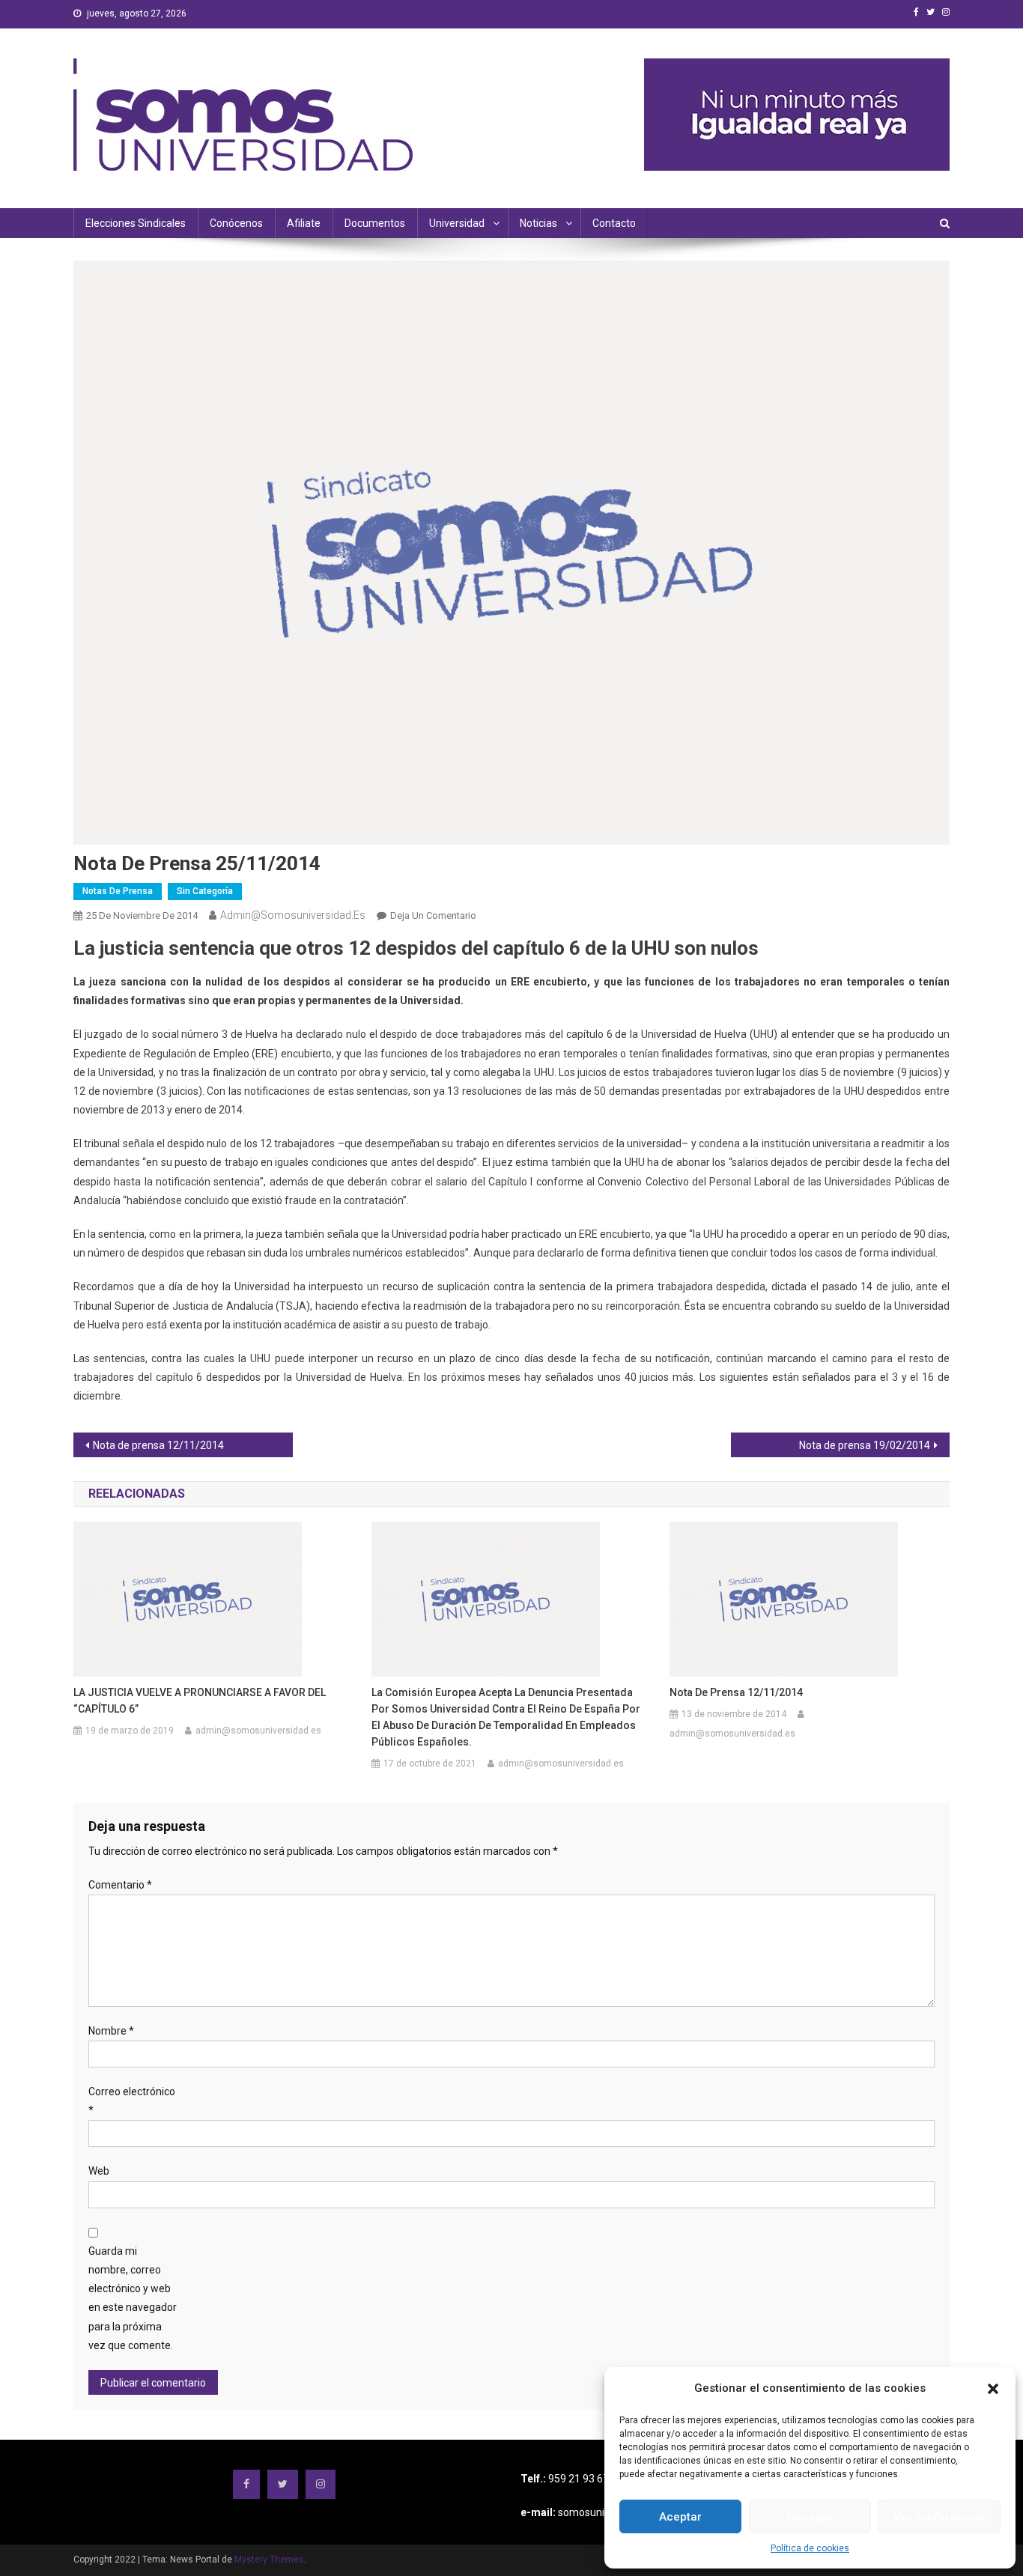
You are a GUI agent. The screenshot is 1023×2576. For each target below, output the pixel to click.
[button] (993, 2389)
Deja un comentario (433, 915)
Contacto (614, 223)
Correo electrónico (132, 2101)
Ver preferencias (939, 2517)
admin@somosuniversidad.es (293, 915)
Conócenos (236, 223)
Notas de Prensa (118, 891)
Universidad (457, 223)
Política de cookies (810, 2548)
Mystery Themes (269, 2560)
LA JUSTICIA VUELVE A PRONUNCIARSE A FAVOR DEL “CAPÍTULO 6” (200, 1701)
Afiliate (304, 223)
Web (99, 2171)
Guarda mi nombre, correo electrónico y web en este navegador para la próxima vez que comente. (133, 2298)
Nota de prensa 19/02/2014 (865, 1445)
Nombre (111, 2031)
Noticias (538, 223)
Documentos (375, 223)
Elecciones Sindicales (136, 223)
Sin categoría (205, 891)
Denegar (810, 2517)
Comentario (120, 1885)
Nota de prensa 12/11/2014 (158, 1445)
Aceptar (680, 2517)
